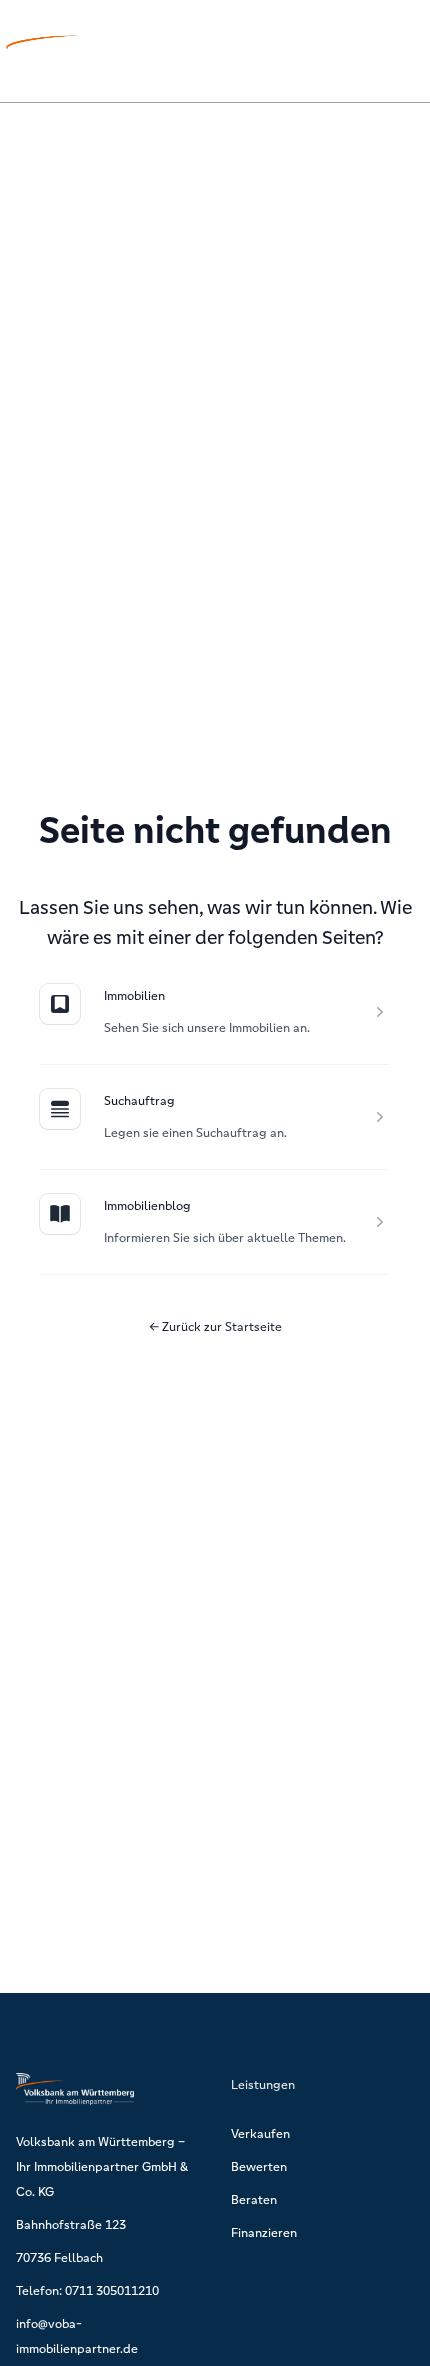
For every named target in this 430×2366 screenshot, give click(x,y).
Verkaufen (260, 2133)
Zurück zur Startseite (215, 1326)
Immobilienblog (147, 1205)
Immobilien (134, 995)
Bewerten (259, 2166)
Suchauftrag (139, 1100)
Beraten (254, 2199)
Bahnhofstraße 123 (71, 2224)
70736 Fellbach (59, 2257)
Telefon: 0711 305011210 (87, 2290)
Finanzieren (264, 2232)
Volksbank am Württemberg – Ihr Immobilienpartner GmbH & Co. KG (102, 2166)
